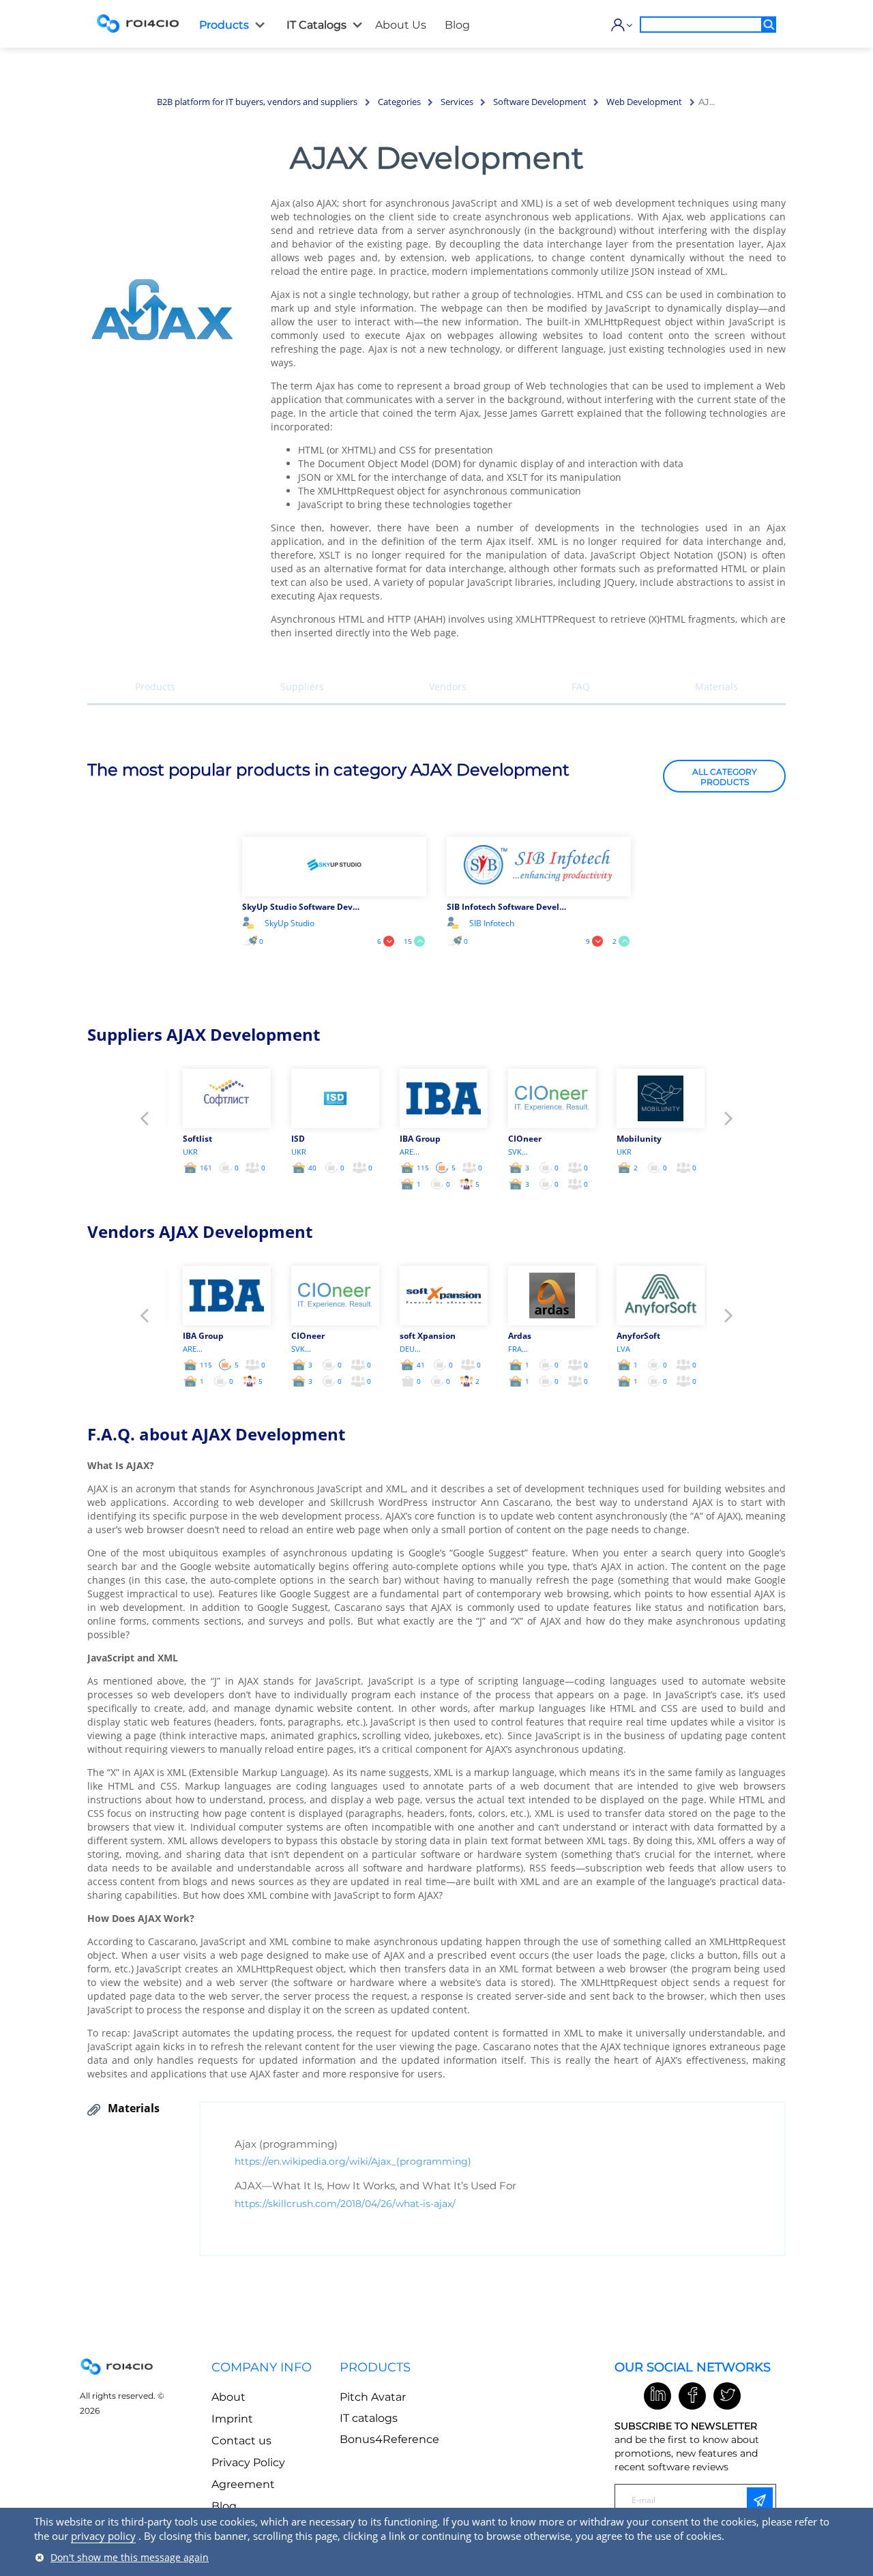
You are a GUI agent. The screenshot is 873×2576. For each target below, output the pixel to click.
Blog (224, 2506)
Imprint (232, 2419)
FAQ (581, 686)
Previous (144, 1122)
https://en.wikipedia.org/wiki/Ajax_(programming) (353, 2161)
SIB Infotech (492, 923)
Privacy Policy (248, 2462)
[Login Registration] (619, 25)
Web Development (644, 102)
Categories (399, 102)
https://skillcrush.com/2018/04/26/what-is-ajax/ (345, 2204)
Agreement (243, 2484)
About (228, 2397)
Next (729, 1122)
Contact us (241, 2441)
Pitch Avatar (373, 2397)
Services (457, 102)
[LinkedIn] (657, 2396)
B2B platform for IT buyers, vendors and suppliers (257, 102)
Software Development (540, 102)
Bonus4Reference (389, 2439)
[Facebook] (692, 2396)
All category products (725, 776)
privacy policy (103, 2536)
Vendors (448, 686)
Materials (716, 686)
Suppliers (302, 686)
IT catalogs (369, 2418)
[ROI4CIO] (138, 23)
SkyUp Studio (290, 923)
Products (155, 686)
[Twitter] (727, 2396)
